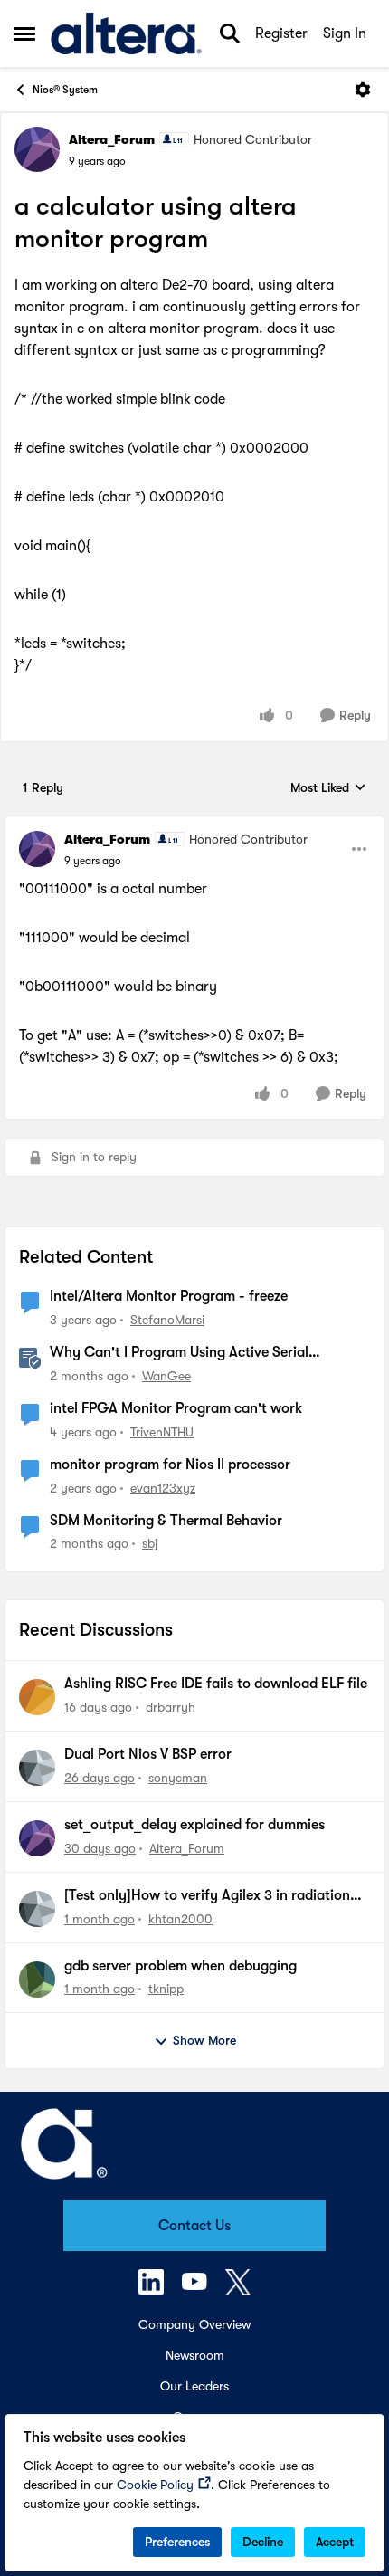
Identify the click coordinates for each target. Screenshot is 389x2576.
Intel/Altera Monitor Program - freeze (169, 1296)
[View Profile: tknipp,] (37, 1980)
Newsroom (195, 2355)
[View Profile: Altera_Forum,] (37, 1838)
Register (281, 33)
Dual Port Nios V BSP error (148, 1754)
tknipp (166, 1989)
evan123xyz (163, 1488)
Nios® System (65, 90)
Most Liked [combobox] (328, 789)
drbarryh (171, 1707)
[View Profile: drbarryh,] (37, 1697)
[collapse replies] (194, 825)
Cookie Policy (155, 2485)
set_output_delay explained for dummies (194, 1825)
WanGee (166, 1376)
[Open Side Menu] (24, 33)
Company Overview (194, 2324)
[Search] (230, 33)
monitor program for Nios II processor (170, 1465)
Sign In (345, 33)
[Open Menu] (363, 90)
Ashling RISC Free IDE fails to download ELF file (216, 1684)
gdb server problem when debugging (180, 1966)
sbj (150, 1543)
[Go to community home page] (126, 33)
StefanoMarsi (167, 1320)
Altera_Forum (112, 139)
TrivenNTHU (162, 1432)
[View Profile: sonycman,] (37, 1768)
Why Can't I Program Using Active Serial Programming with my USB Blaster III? (179, 1353)
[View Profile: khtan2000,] (37, 1909)
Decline (263, 2542)
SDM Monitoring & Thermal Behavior (166, 1521)
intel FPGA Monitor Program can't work (176, 1408)
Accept (335, 2542)
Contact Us (194, 2226)
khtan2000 (180, 1919)
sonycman (178, 1778)
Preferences (177, 2542)
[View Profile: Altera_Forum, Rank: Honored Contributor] (37, 149)
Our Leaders (194, 2386)
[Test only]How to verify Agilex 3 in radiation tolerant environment (207, 1896)
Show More (204, 2040)
